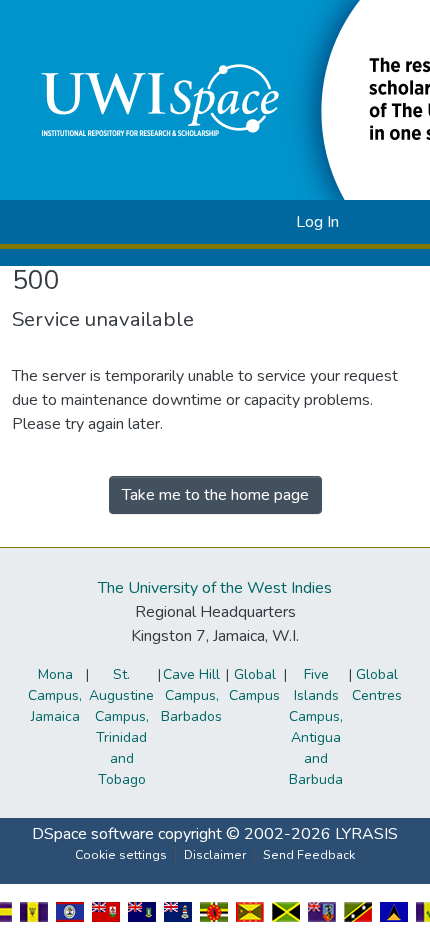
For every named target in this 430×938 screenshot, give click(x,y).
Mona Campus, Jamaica (55, 695)
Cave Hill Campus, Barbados (191, 695)
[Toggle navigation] (387, 222)
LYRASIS (366, 834)
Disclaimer (215, 855)
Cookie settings (121, 855)
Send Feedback (309, 855)
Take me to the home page (215, 495)
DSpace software (93, 834)
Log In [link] (317, 222)
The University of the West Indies (215, 588)
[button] (248, 222)
